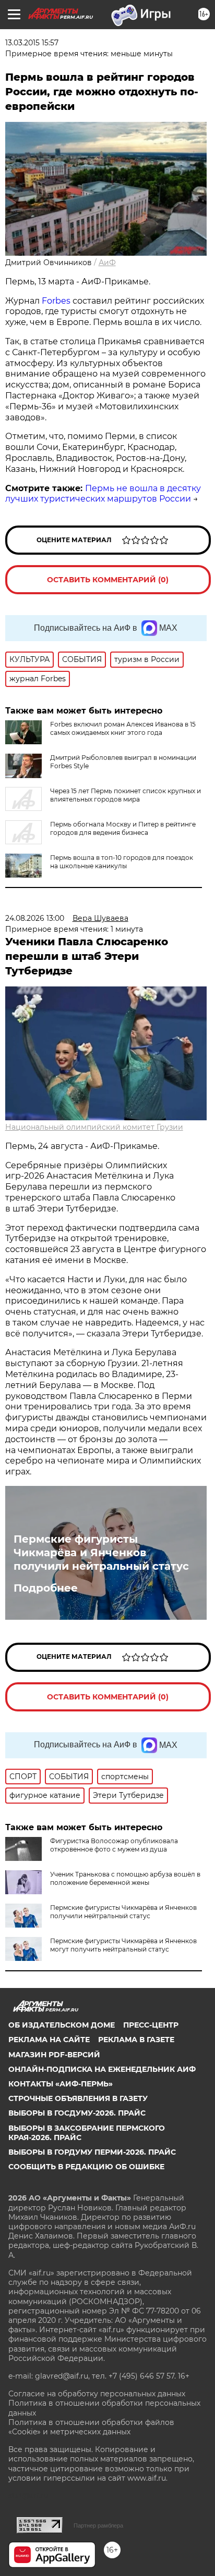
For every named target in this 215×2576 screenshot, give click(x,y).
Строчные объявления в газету (78, 2098)
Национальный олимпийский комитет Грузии (94, 1127)
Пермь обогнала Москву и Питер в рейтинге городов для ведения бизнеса (123, 828)
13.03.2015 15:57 (32, 43)
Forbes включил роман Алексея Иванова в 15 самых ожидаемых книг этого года (123, 728)
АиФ (107, 262)
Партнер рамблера (98, 2525)
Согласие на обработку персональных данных (97, 2394)
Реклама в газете (136, 2040)
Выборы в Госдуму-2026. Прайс (77, 2113)
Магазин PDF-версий (54, 2055)
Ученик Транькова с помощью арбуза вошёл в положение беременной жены (125, 1878)
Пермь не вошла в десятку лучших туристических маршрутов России (103, 494)
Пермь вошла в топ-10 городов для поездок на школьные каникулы (122, 862)
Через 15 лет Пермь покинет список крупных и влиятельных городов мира (126, 795)
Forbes (56, 301)
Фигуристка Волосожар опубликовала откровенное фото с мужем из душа (114, 1845)
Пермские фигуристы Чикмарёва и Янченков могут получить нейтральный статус (123, 1945)
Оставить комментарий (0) (108, 580)
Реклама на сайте (49, 2040)
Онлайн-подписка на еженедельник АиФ (102, 2069)
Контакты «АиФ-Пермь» (61, 2084)
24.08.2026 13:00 (35, 918)
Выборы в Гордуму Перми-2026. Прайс (92, 2152)
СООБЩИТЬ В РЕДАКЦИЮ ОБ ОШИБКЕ (86, 2167)
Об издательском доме (62, 2025)
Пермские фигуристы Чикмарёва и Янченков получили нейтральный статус (101, 1553)
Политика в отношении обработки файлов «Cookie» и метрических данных (91, 2427)
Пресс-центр (151, 2025)
